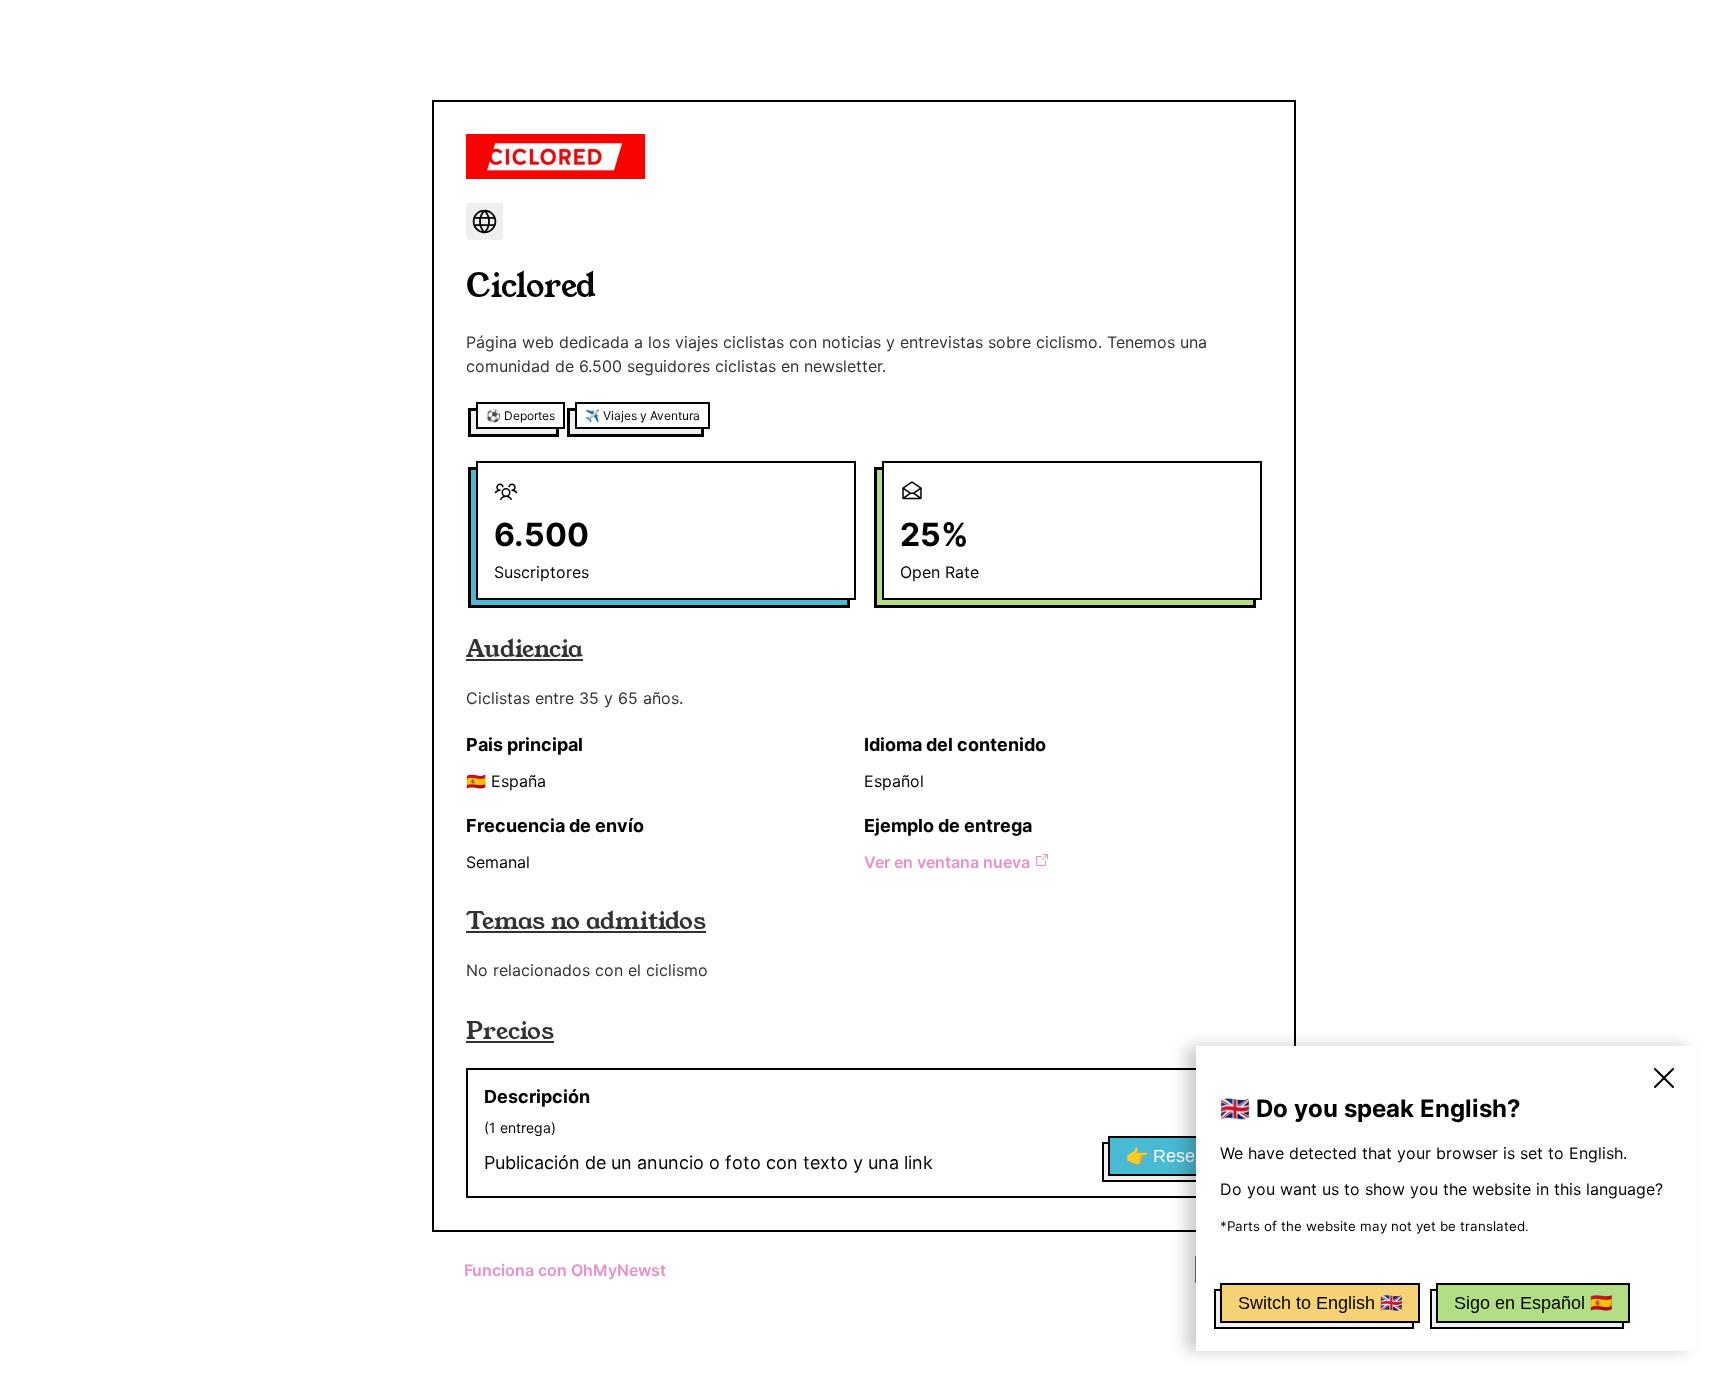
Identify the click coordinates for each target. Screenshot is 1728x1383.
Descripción (537, 1096)
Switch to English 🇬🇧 (1320, 1303)
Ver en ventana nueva (947, 862)
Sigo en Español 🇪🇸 (1533, 1303)
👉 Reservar (1176, 1156)
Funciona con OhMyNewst (565, 1270)
